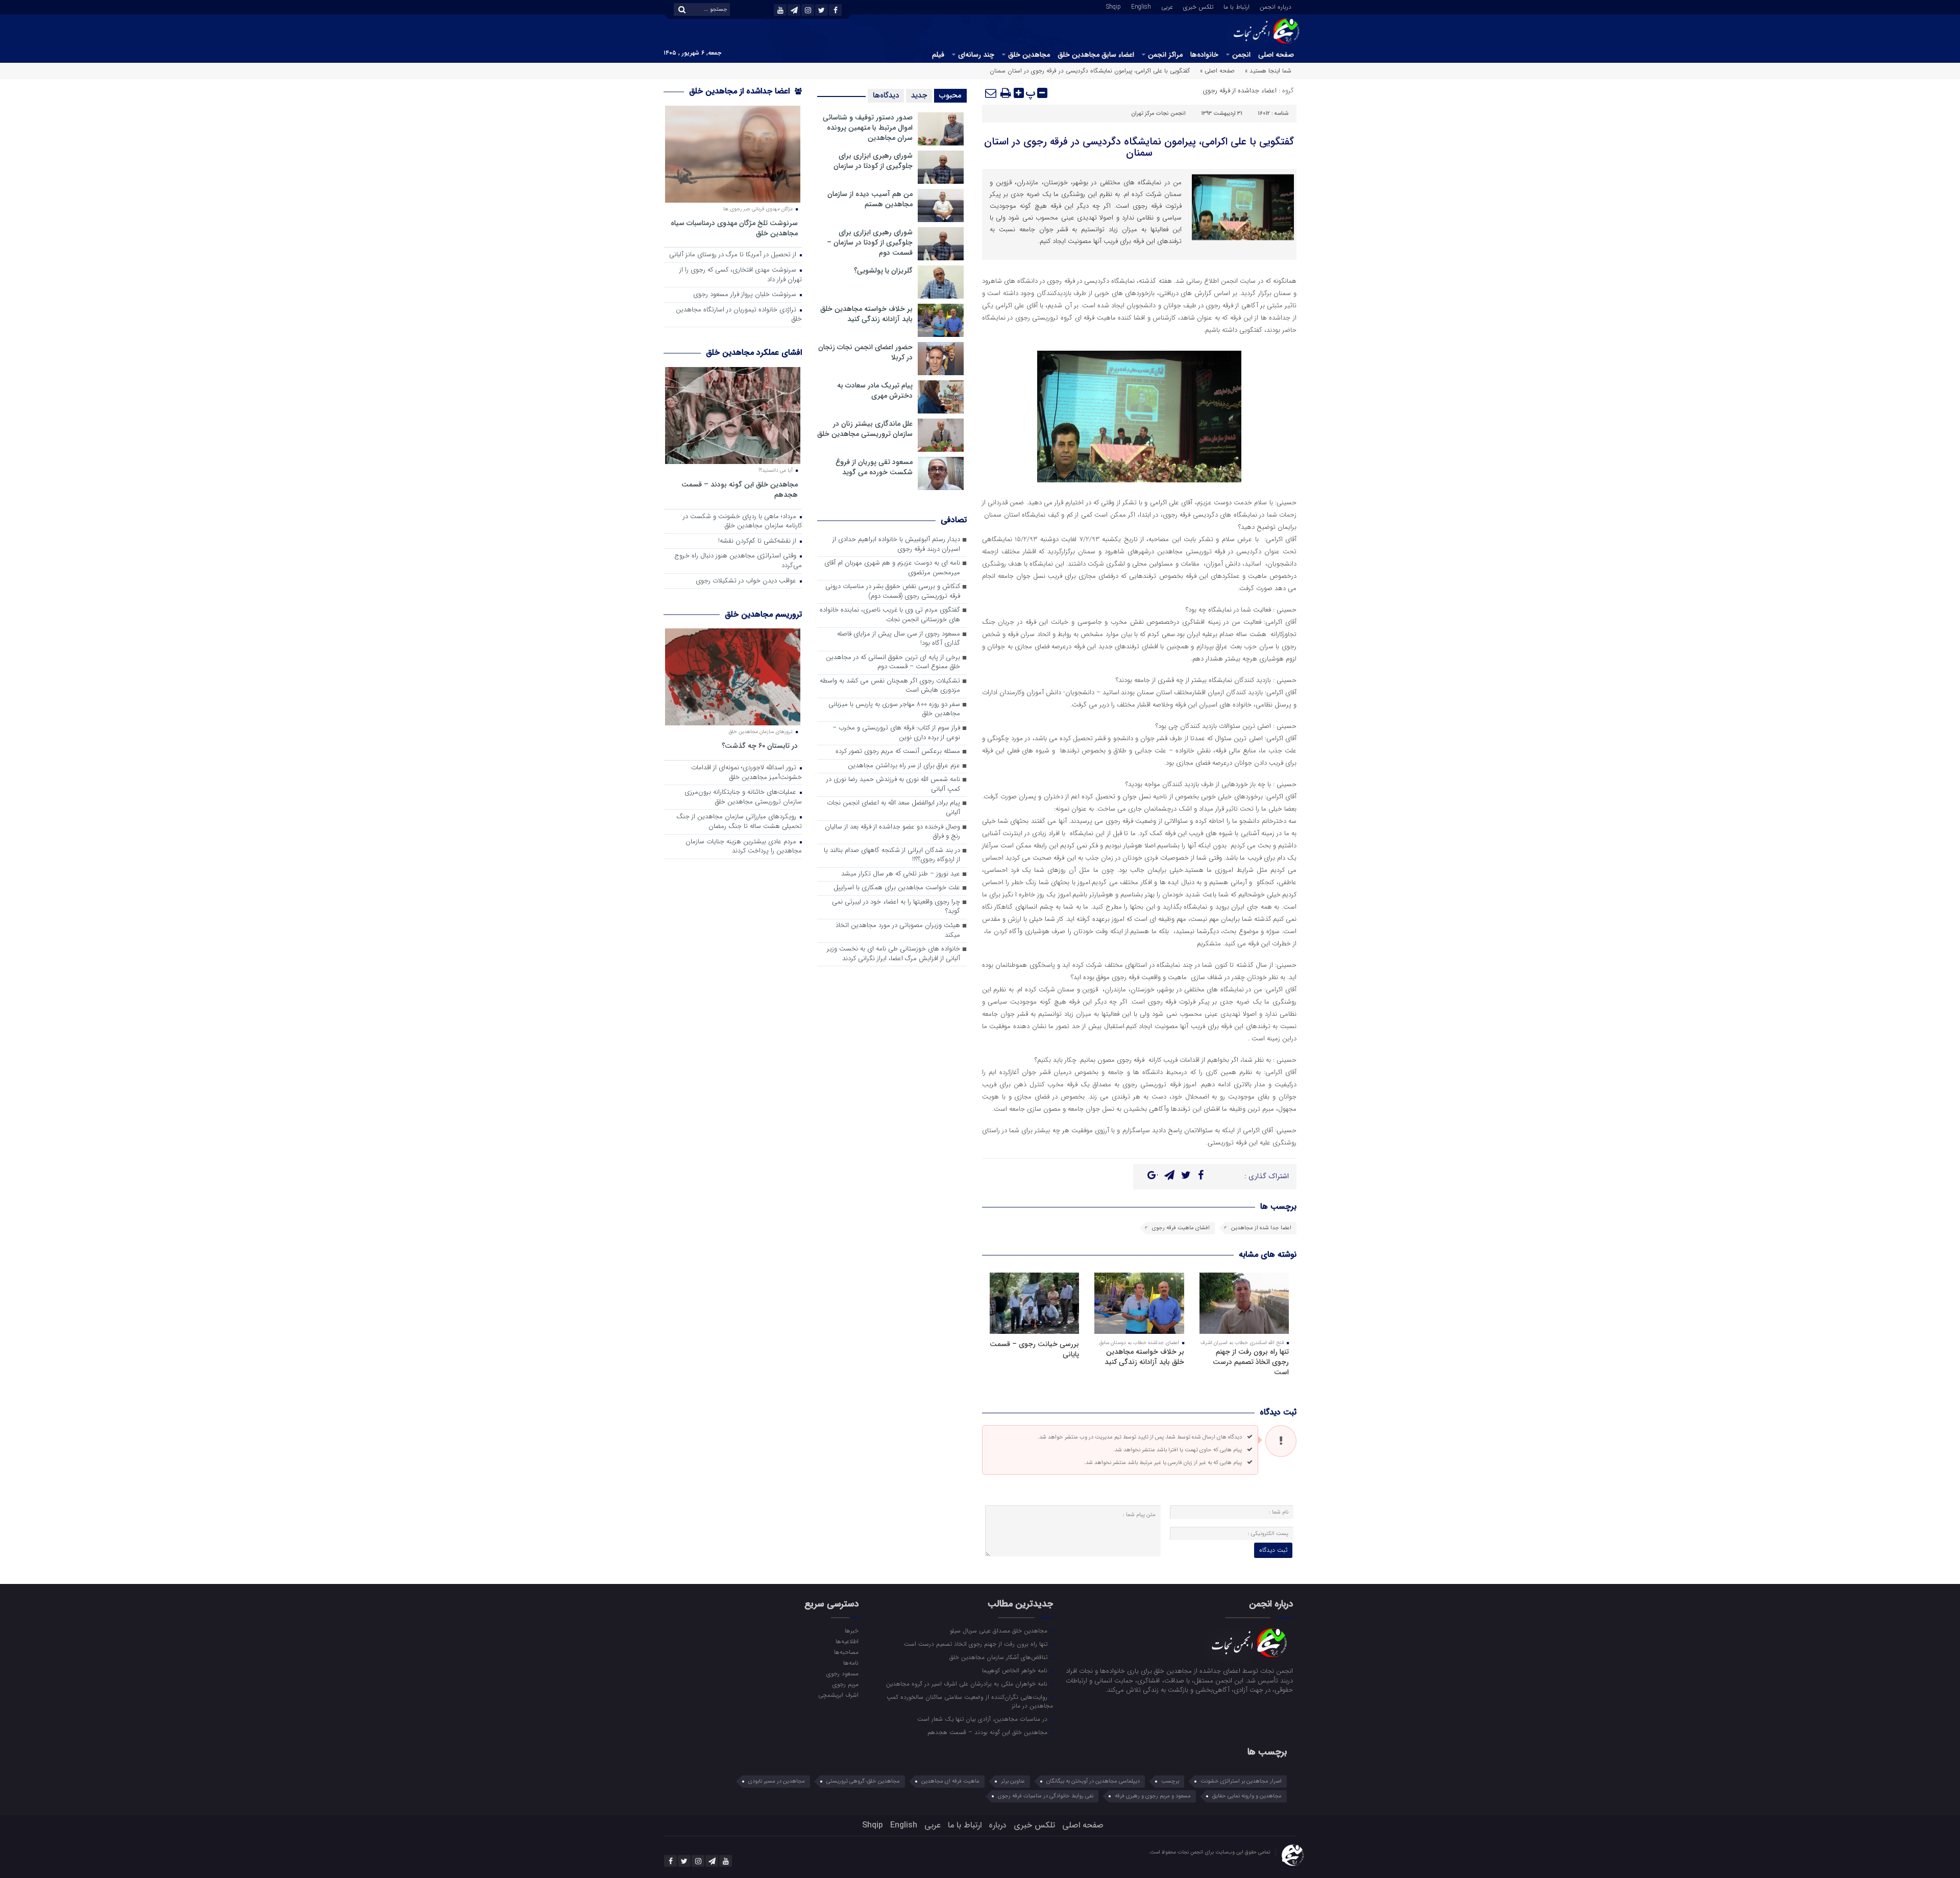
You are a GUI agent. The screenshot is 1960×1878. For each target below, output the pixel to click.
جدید (919, 95)
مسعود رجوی (842, 1673)
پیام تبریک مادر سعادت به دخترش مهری (875, 391)
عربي (1167, 6)
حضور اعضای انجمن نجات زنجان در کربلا (865, 352)
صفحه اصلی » (1217, 71)
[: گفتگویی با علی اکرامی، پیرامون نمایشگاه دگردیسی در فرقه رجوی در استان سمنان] (991, 93)
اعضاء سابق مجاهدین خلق (1096, 55)
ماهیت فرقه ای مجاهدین (950, 1781)
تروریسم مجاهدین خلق (763, 614)
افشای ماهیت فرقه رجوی (1181, 1228)
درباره (998, 1825)
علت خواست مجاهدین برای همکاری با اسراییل (897, 888)
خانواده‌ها (1204, 55)
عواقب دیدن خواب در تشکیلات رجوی (747, 581)
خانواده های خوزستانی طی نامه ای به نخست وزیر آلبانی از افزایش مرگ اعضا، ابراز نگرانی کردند (893, 954)
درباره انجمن (1276, 6)
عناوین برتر (1013, 1781)
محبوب (950, 95)
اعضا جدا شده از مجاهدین (1261, 1228)
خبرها (851, 1630)
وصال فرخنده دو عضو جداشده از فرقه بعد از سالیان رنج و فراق (892, 832)
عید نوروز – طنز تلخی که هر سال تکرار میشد (901, 874)
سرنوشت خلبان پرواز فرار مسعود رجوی (746, 295)
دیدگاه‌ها (886, 95)
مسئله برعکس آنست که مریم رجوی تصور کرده (898, 752)
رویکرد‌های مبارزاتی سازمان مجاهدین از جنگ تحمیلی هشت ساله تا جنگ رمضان (739, 822)
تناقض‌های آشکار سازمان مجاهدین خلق (999, 1657)
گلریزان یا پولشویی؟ (883, 271)
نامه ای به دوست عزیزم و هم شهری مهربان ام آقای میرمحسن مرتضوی (892, 568)
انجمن (1241, 55)
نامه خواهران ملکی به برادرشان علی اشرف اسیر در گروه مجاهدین (968, 1684)
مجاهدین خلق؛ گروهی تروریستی (863, 1781)
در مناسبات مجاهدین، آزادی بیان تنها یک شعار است (983, 1719)
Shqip (1113, 6)
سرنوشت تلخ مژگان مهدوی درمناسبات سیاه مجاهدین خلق (734, 228)
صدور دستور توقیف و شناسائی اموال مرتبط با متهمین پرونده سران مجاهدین (868, 128)
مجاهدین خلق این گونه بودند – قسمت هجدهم (740, 489)
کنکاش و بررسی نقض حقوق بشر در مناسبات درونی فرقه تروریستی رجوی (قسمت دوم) (893, 592)
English (1141, 6)
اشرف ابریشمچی (838, 1695)
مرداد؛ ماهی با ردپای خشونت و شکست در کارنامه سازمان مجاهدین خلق (742, 522)
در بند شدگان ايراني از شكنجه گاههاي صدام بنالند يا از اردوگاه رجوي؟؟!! (892, 856)
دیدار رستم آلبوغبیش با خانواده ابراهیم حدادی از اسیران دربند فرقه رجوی (896, 545)
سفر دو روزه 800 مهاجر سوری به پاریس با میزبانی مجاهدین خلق (894, 710)
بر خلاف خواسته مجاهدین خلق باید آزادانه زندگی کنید (1144, 1357)
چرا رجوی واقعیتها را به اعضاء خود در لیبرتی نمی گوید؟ (896, 907)
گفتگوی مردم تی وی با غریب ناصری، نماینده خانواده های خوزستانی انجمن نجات (890, 615)
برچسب (1170, 1781)
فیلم (938, 55)
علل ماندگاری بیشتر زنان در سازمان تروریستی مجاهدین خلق (865, 429)
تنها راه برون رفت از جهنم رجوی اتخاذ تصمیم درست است (1251, 1362)
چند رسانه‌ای (976, 55)
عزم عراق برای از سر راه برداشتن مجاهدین (904, 766)
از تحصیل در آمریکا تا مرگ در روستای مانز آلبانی (734, 255)
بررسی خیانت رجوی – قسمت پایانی (1034, 1349)
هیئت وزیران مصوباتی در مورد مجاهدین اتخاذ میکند (898, 931)
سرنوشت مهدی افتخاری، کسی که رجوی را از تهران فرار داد (741, 275)
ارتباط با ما (1236, 6)
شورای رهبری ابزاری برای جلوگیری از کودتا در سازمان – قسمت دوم (870, 242)
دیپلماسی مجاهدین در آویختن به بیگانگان (1093, 1781)
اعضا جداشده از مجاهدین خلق (741, 91)
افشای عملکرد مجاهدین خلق (754, 352)
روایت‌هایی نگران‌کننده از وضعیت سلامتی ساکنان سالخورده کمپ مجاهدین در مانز (970, 1701)
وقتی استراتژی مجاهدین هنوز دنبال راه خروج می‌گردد (738, 561)
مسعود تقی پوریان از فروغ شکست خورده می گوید (874, 467)
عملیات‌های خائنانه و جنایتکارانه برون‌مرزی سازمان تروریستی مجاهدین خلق (743, 797)
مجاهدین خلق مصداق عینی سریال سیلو (1000, 1630)
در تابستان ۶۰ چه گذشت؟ (760, 746)
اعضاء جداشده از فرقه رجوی (1240, 91)
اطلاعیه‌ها (847, 1641)
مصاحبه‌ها (846, 1652)
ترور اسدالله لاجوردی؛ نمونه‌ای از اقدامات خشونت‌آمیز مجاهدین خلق (746, 773)
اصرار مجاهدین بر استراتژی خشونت (1241, 1781)
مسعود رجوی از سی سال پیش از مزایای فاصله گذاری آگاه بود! (899, 639)
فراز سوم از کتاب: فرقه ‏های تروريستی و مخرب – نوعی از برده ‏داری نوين (896, 733)
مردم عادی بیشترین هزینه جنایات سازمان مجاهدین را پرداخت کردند (744, 847)
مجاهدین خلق (1029, 55)
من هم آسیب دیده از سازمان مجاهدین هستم (870, 199)
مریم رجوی (845, 1684)
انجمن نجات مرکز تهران (1158, 114)
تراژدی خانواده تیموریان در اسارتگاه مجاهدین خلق (739, 315)
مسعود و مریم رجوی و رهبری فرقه (1153, 1796)
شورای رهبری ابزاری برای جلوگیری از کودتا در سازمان (873, 161)
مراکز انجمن (1165, 55)
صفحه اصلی (1276, 55)
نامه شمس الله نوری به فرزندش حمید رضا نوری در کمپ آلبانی (893, 785)
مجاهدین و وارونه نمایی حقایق (1247, 1796)
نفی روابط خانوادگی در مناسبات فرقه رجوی (1046, 1796)
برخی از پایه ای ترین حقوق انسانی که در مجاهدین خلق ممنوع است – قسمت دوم (893, 663)
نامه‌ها (851, 1663)
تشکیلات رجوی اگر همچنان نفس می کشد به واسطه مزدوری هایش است (890, 686)
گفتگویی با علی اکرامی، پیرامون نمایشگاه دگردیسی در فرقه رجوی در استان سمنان (1139, 147)
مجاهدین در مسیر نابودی (777, 1781)
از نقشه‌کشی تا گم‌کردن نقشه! (758, 541)
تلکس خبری (1198, 6)
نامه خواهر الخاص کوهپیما (1016, 1670)
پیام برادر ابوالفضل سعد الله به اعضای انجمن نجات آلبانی (893, 808)
